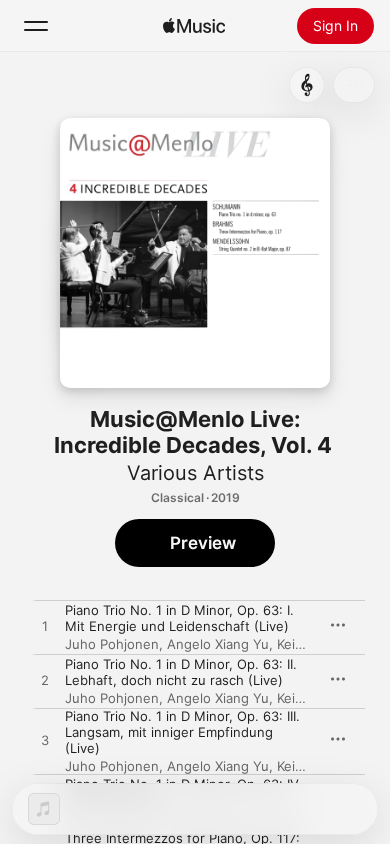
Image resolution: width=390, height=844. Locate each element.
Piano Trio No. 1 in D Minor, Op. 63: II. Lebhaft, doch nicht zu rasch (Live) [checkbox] (181, 672)
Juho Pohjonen (112, 644)
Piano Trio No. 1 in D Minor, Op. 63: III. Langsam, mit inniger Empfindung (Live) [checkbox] (182, 732)
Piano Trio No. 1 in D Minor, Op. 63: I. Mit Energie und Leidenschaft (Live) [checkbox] (179, 618)
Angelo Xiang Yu (218, 644)
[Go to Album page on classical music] (307, 85)
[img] (194, 26)
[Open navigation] (36, 26)
